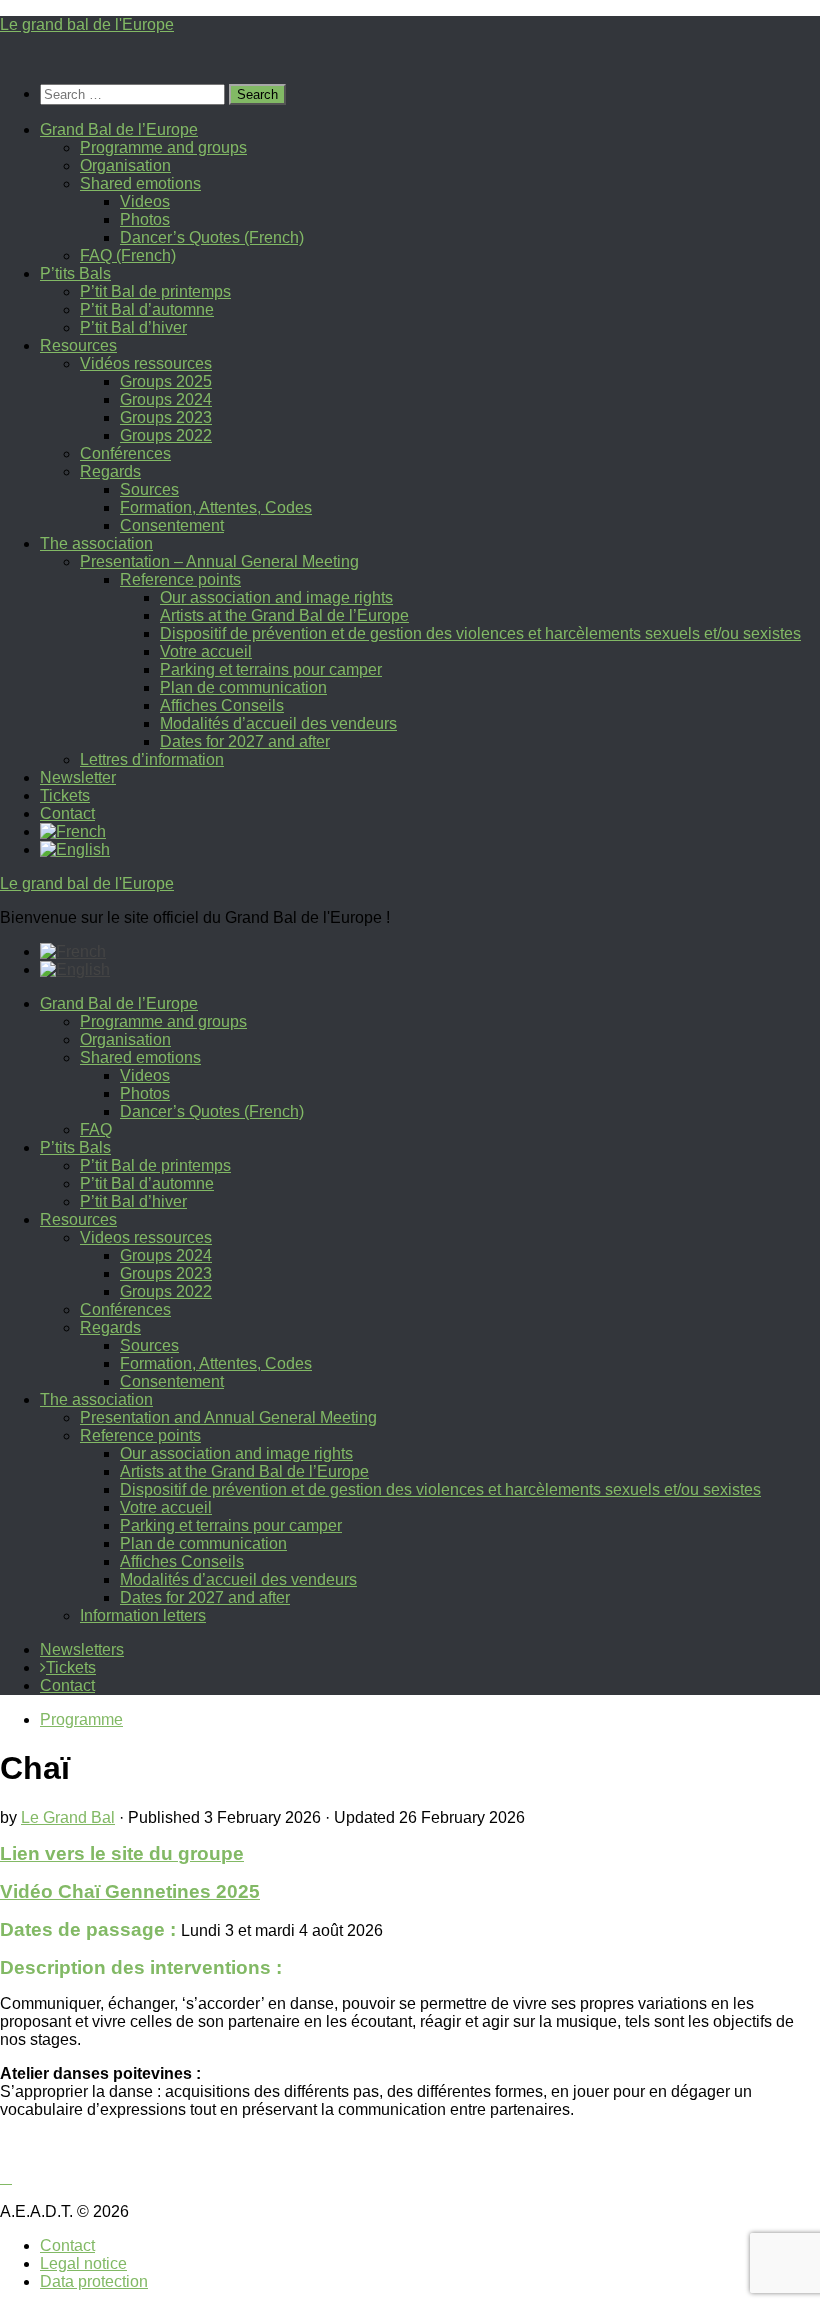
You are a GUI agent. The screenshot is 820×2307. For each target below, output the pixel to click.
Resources (78, 345)
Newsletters (82, 1649)
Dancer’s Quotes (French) (212, 237)
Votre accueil (206, 651)
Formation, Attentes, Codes (216, 507)
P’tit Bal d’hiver (133, 327)
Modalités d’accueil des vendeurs (278, 723)
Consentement (172, 525)
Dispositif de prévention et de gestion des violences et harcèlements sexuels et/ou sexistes (480, 633)
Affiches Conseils (222, 705)
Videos (145, 201)
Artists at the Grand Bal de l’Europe (284, 615)
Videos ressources (146, 1237)
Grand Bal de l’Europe (119, 129)
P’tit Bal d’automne (147, 309)
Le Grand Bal (68, 1817)
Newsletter (78, 777)
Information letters (143, 1615)
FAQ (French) (128, 255)
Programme (81, 1719)
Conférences (125, 453)
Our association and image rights (276, 597)
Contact (67, 813)
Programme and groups (163, 147)
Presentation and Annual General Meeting (228, 1417)
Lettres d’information (152, 759)
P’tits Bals (75, 273)
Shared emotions (140, 183)
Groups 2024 (166, 399)
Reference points (180, 579)
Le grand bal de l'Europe (87, 24)
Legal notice (83, 2263)
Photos (145, 219)
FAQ (96, 1129)
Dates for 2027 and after (245, 741)
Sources (149, 489)
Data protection (94, 2281)
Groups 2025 (166, 381)
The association (96, 543)
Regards (110, 471)
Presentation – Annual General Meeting (219, 561)
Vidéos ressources (146, 363)
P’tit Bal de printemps (155, 291)
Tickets (65, 795)
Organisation (125, 165)
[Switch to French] (73, 831)
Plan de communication (243, 687)
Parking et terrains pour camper (271, 669)
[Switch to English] (75, 969)
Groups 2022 (166, 435)
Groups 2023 (166, 417)
